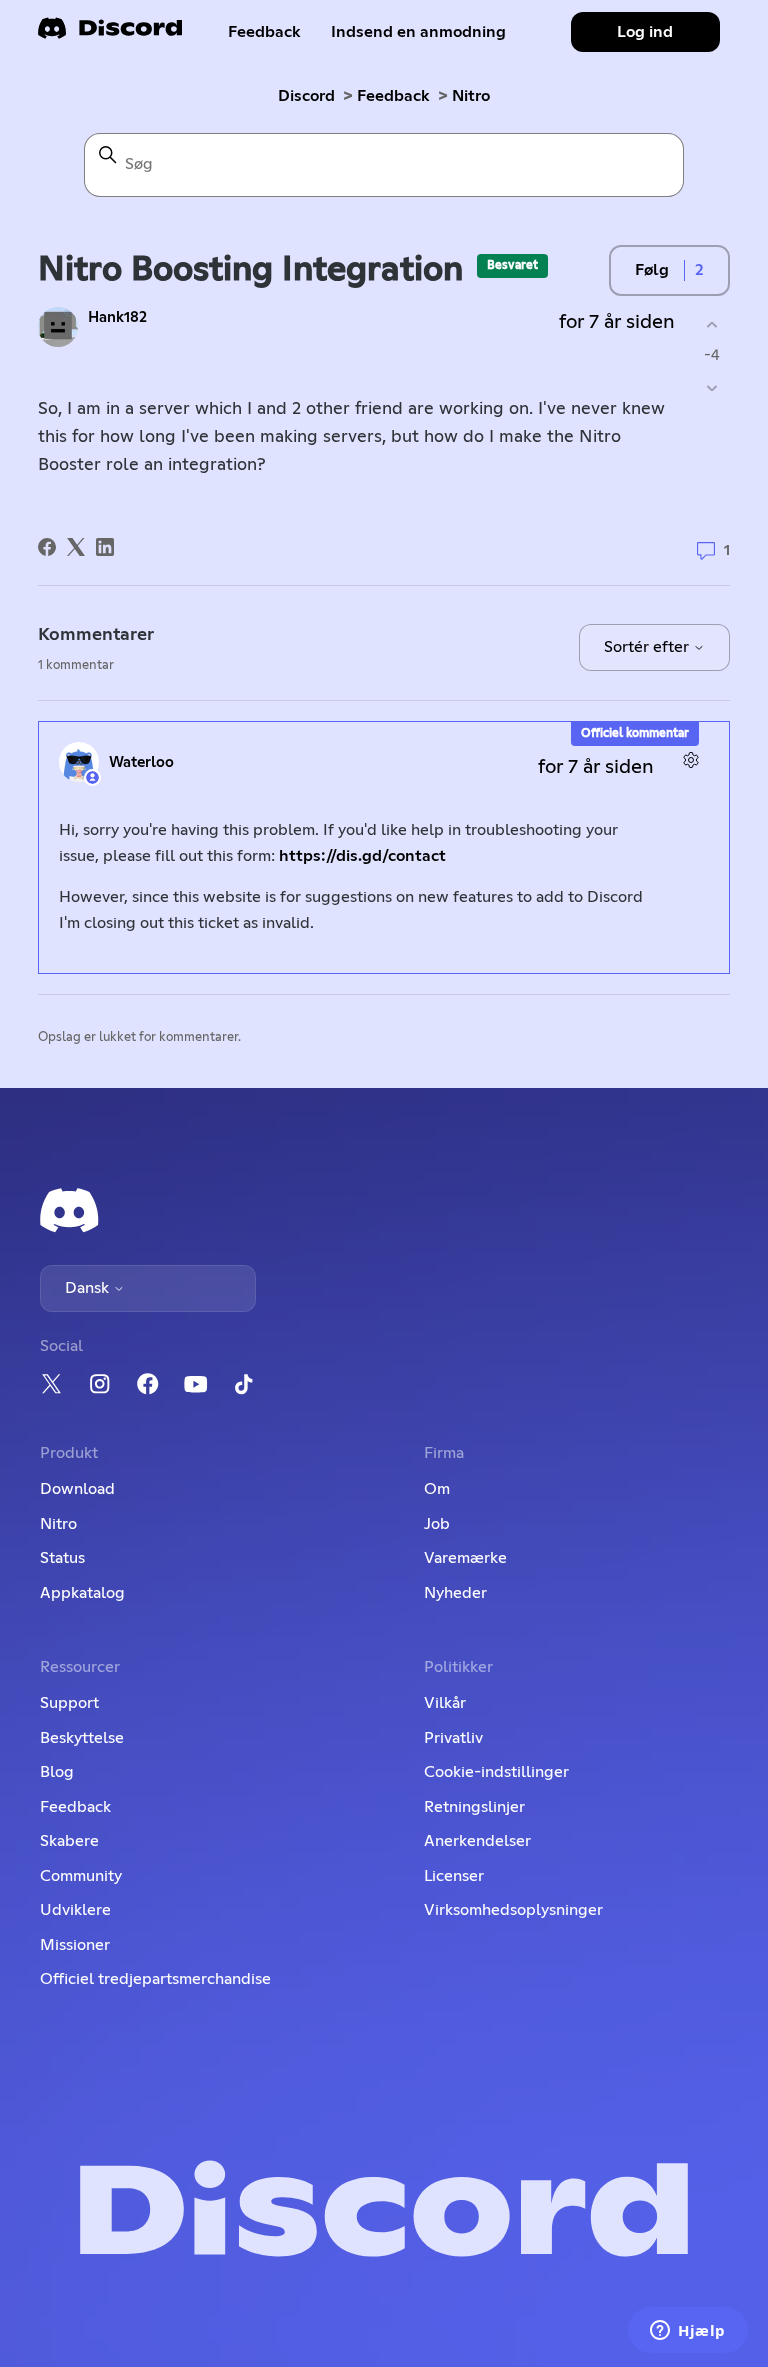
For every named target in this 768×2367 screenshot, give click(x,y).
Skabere (69, 1841)
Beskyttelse (82, 1738)
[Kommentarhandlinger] (691, 759)
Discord (306, 96)
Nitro (471, 96)
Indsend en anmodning (418, 32)
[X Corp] (76, 547)
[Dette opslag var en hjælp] (712, 324)
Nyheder (455, 1593)
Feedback (264, 32)
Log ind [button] (645, 32)
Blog (57, 1772)
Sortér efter (648, 647)
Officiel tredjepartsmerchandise (155, 1979)
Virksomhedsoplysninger (513, 1910)
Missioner (75, 1945)
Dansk (89, 1288)
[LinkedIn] (105, 547)
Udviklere (75, 1910)
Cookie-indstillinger (496, 1772)
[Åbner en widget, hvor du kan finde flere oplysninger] (688, 2332)
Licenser (454, 1876)
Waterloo (141, 762)
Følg (652, 270)
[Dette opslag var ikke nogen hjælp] (712, 388)
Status (62, 1558)
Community (81, 1876)
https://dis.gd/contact (362, 856)
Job (437, 1524)
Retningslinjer (474, 1807)
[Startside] (110, 34)
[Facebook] (47, 547)
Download (77, 1489)
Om (437, 1489)
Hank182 (117, 317)
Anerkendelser (477, 1841)
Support (69, 1703)
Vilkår (445, 1703)
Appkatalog (82, 1593)
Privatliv (453, 1738)
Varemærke (465, 1558)
